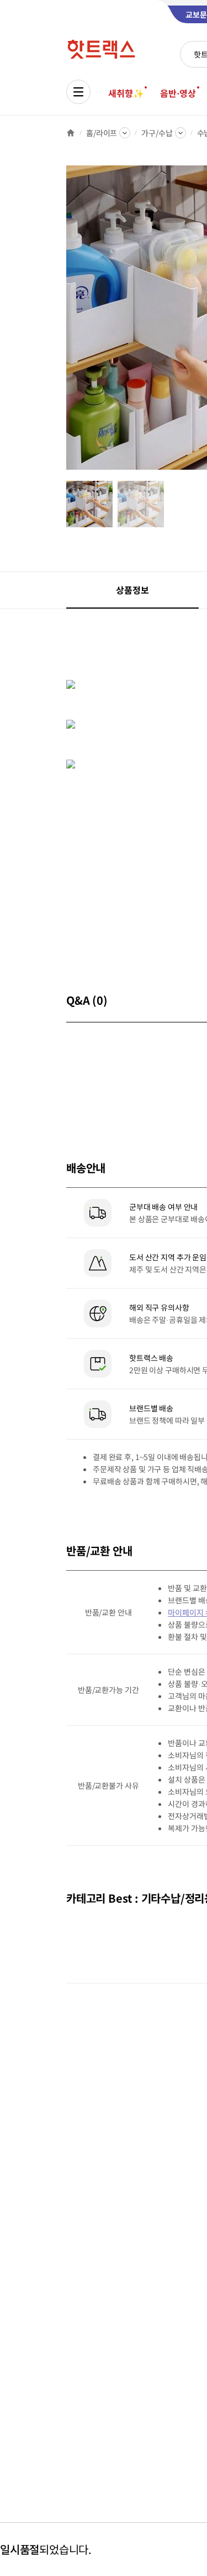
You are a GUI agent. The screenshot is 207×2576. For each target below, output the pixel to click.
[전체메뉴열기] (78, 92)
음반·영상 (178, 93)
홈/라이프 (102, 133)
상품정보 (132, 590)
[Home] (71, 133)
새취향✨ (126, 93)
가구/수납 (157, 133)
